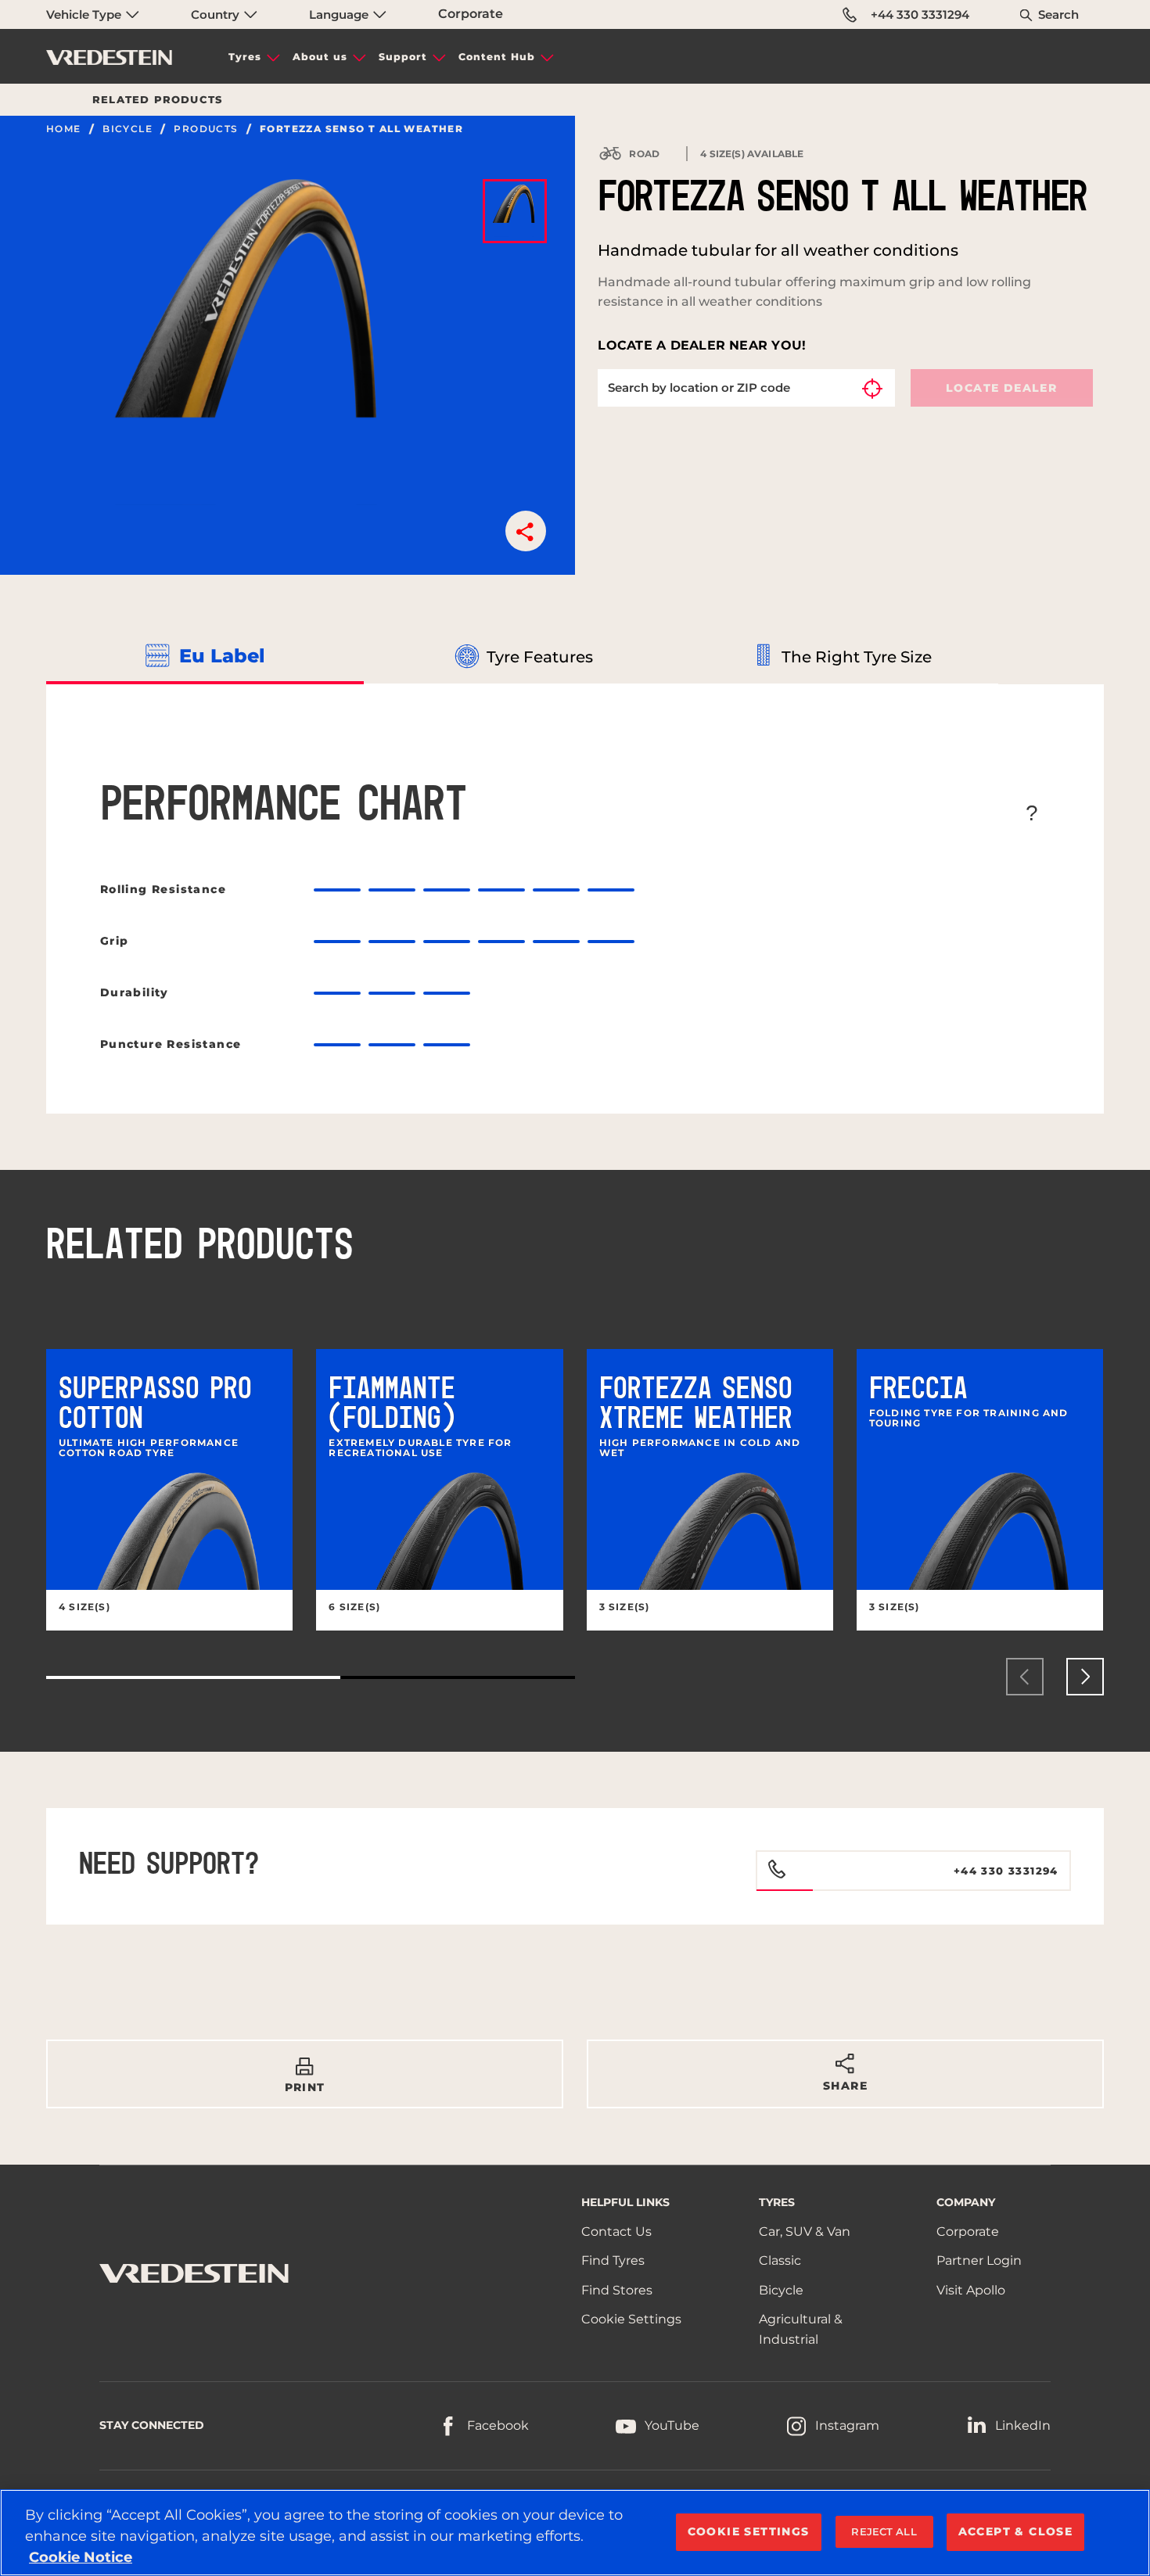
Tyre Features (540, 657)
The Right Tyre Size (857, 657)
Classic (780, 2260)
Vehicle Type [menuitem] (85, 14)
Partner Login (979, 2260)
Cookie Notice (81, 2557)
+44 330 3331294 (920, 14)
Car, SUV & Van (805, 2232)
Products (206, 129)
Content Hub (497, 57)
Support (403, 57)
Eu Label (222, 656)
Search (1058, 14)
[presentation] (1025, 1677)
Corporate (471, 14)
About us (320, 57)
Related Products (157, 99)
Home (64, 129)
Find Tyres (613, 2260)
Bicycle (128, 129)
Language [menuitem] (340, 14)
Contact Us (616, 2232)
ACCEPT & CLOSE (1016, 2531)
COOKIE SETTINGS (749, 2531)
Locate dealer (1001, 388)
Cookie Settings (631, 2319)
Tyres (245, 57)
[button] (526, 531)
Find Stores (617, 2290)
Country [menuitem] (217, 14)
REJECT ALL (884, 2531)
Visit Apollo (971, 2290)
